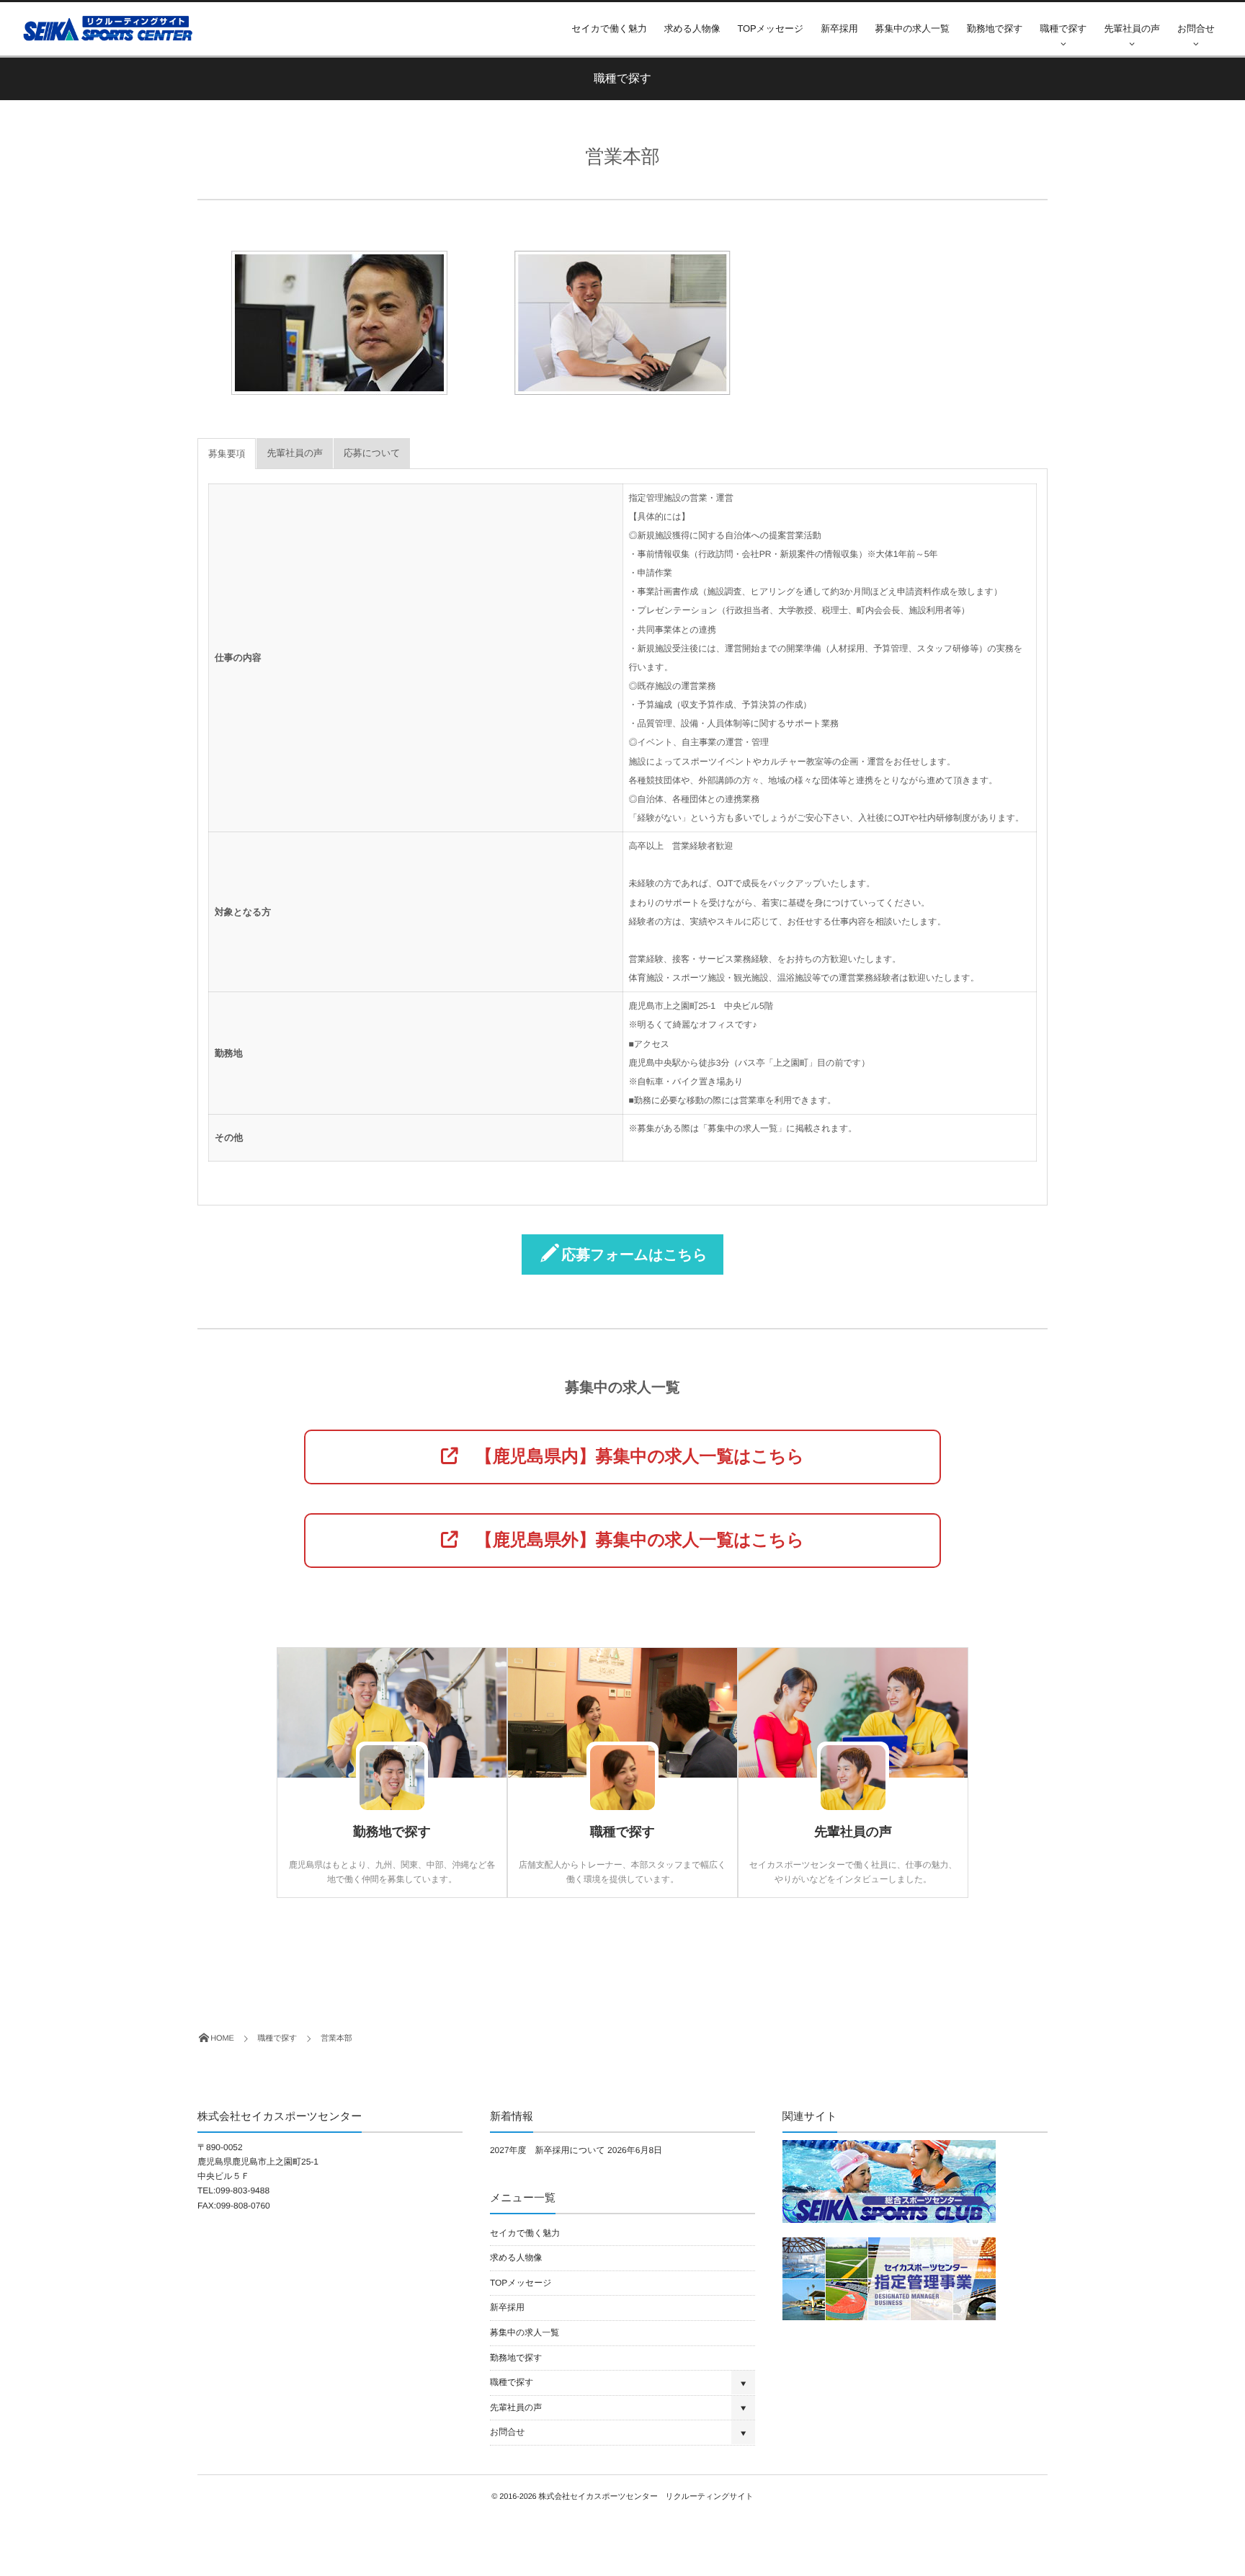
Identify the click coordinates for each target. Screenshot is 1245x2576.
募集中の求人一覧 (912, 28)
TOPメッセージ (771, 28)
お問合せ (1196, 28)
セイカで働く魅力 (609, 28)
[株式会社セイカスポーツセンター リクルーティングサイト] (111, 28)
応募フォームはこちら (635, 1255)
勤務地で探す (995, 28)
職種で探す (1064, 28)
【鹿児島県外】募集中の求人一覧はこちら (631, 1540)
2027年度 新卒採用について (548, 2150)
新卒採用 (839, 28)
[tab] (227, 454)
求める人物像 (692, 28)
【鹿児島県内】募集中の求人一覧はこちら (631, 1457)
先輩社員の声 (1132, 28)
